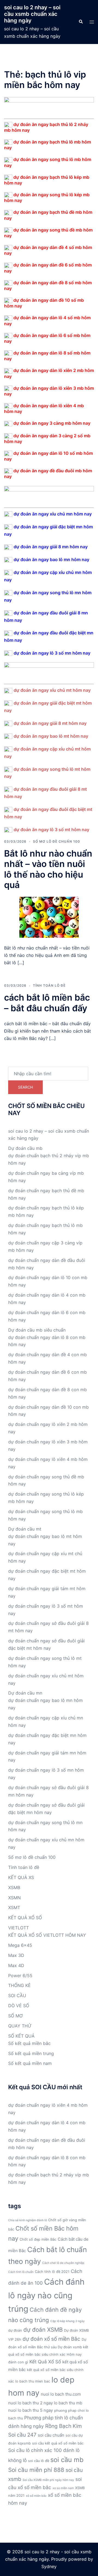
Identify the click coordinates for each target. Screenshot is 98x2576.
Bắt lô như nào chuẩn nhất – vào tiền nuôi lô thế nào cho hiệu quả (48, 869)
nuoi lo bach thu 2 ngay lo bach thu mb (45, 2403)
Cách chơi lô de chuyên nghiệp (63, 2263)
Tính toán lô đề (49, 985)
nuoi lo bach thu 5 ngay (30, 2410)
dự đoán (15, 2330)
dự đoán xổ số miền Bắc (51, 2339)
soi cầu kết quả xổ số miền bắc (58, 2443)
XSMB (14, 1888)
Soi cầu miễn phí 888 (36, 2470)
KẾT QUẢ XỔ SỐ (25, 1918)
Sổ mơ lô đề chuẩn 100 (56, 841)
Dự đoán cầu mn (25, 1693)
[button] (81, 22)
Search (25, 1087)
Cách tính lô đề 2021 (52, 2272)
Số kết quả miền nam (30, 2063)
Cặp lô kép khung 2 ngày (68, 2321)
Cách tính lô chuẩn (21, 2272)
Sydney (49, 2566)
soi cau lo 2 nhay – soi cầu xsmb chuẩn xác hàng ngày (32, 14)
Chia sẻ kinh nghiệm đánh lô (27, 2220)
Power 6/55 (20, 1976)
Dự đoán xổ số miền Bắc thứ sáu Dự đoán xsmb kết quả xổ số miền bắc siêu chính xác (48, 2347)
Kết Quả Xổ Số (45, 2362)
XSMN (14, 1898)
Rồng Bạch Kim (63, 2426)
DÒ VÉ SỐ (19, 2006)
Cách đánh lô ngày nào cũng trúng (46, 2295)
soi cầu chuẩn (51, 2435)
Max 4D (16, 1965)
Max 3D (16, 1955)
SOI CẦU (17, 1995)
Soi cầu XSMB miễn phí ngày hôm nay (48, 2480)
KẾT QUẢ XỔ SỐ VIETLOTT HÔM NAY (47, 1935)
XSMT (14, 1907)
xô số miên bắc (36, 2496)
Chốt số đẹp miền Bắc (38, 2239)
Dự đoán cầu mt (25, 1529)
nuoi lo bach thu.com (61, 2394)
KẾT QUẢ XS (21, 1877)
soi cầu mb (67, 2460)
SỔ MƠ (15, 2016)
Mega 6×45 (20, 1945)
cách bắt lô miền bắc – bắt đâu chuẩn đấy (47, 1003)
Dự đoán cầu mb (25, 1148)
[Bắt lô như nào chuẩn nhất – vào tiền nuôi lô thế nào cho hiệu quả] (49, 917)
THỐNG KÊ (19, 1985)
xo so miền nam (63, 2488)
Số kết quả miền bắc (29, 2043)
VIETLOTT (19, 1928)
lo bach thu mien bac (33, 2381)
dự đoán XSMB (43, 2330)
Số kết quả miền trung (31, 2053)
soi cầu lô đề (39, 2461)
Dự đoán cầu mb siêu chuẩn (37, 1330)
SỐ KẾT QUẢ (21, 2036)
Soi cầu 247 (22, 2435)
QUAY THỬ (20, 2026)
